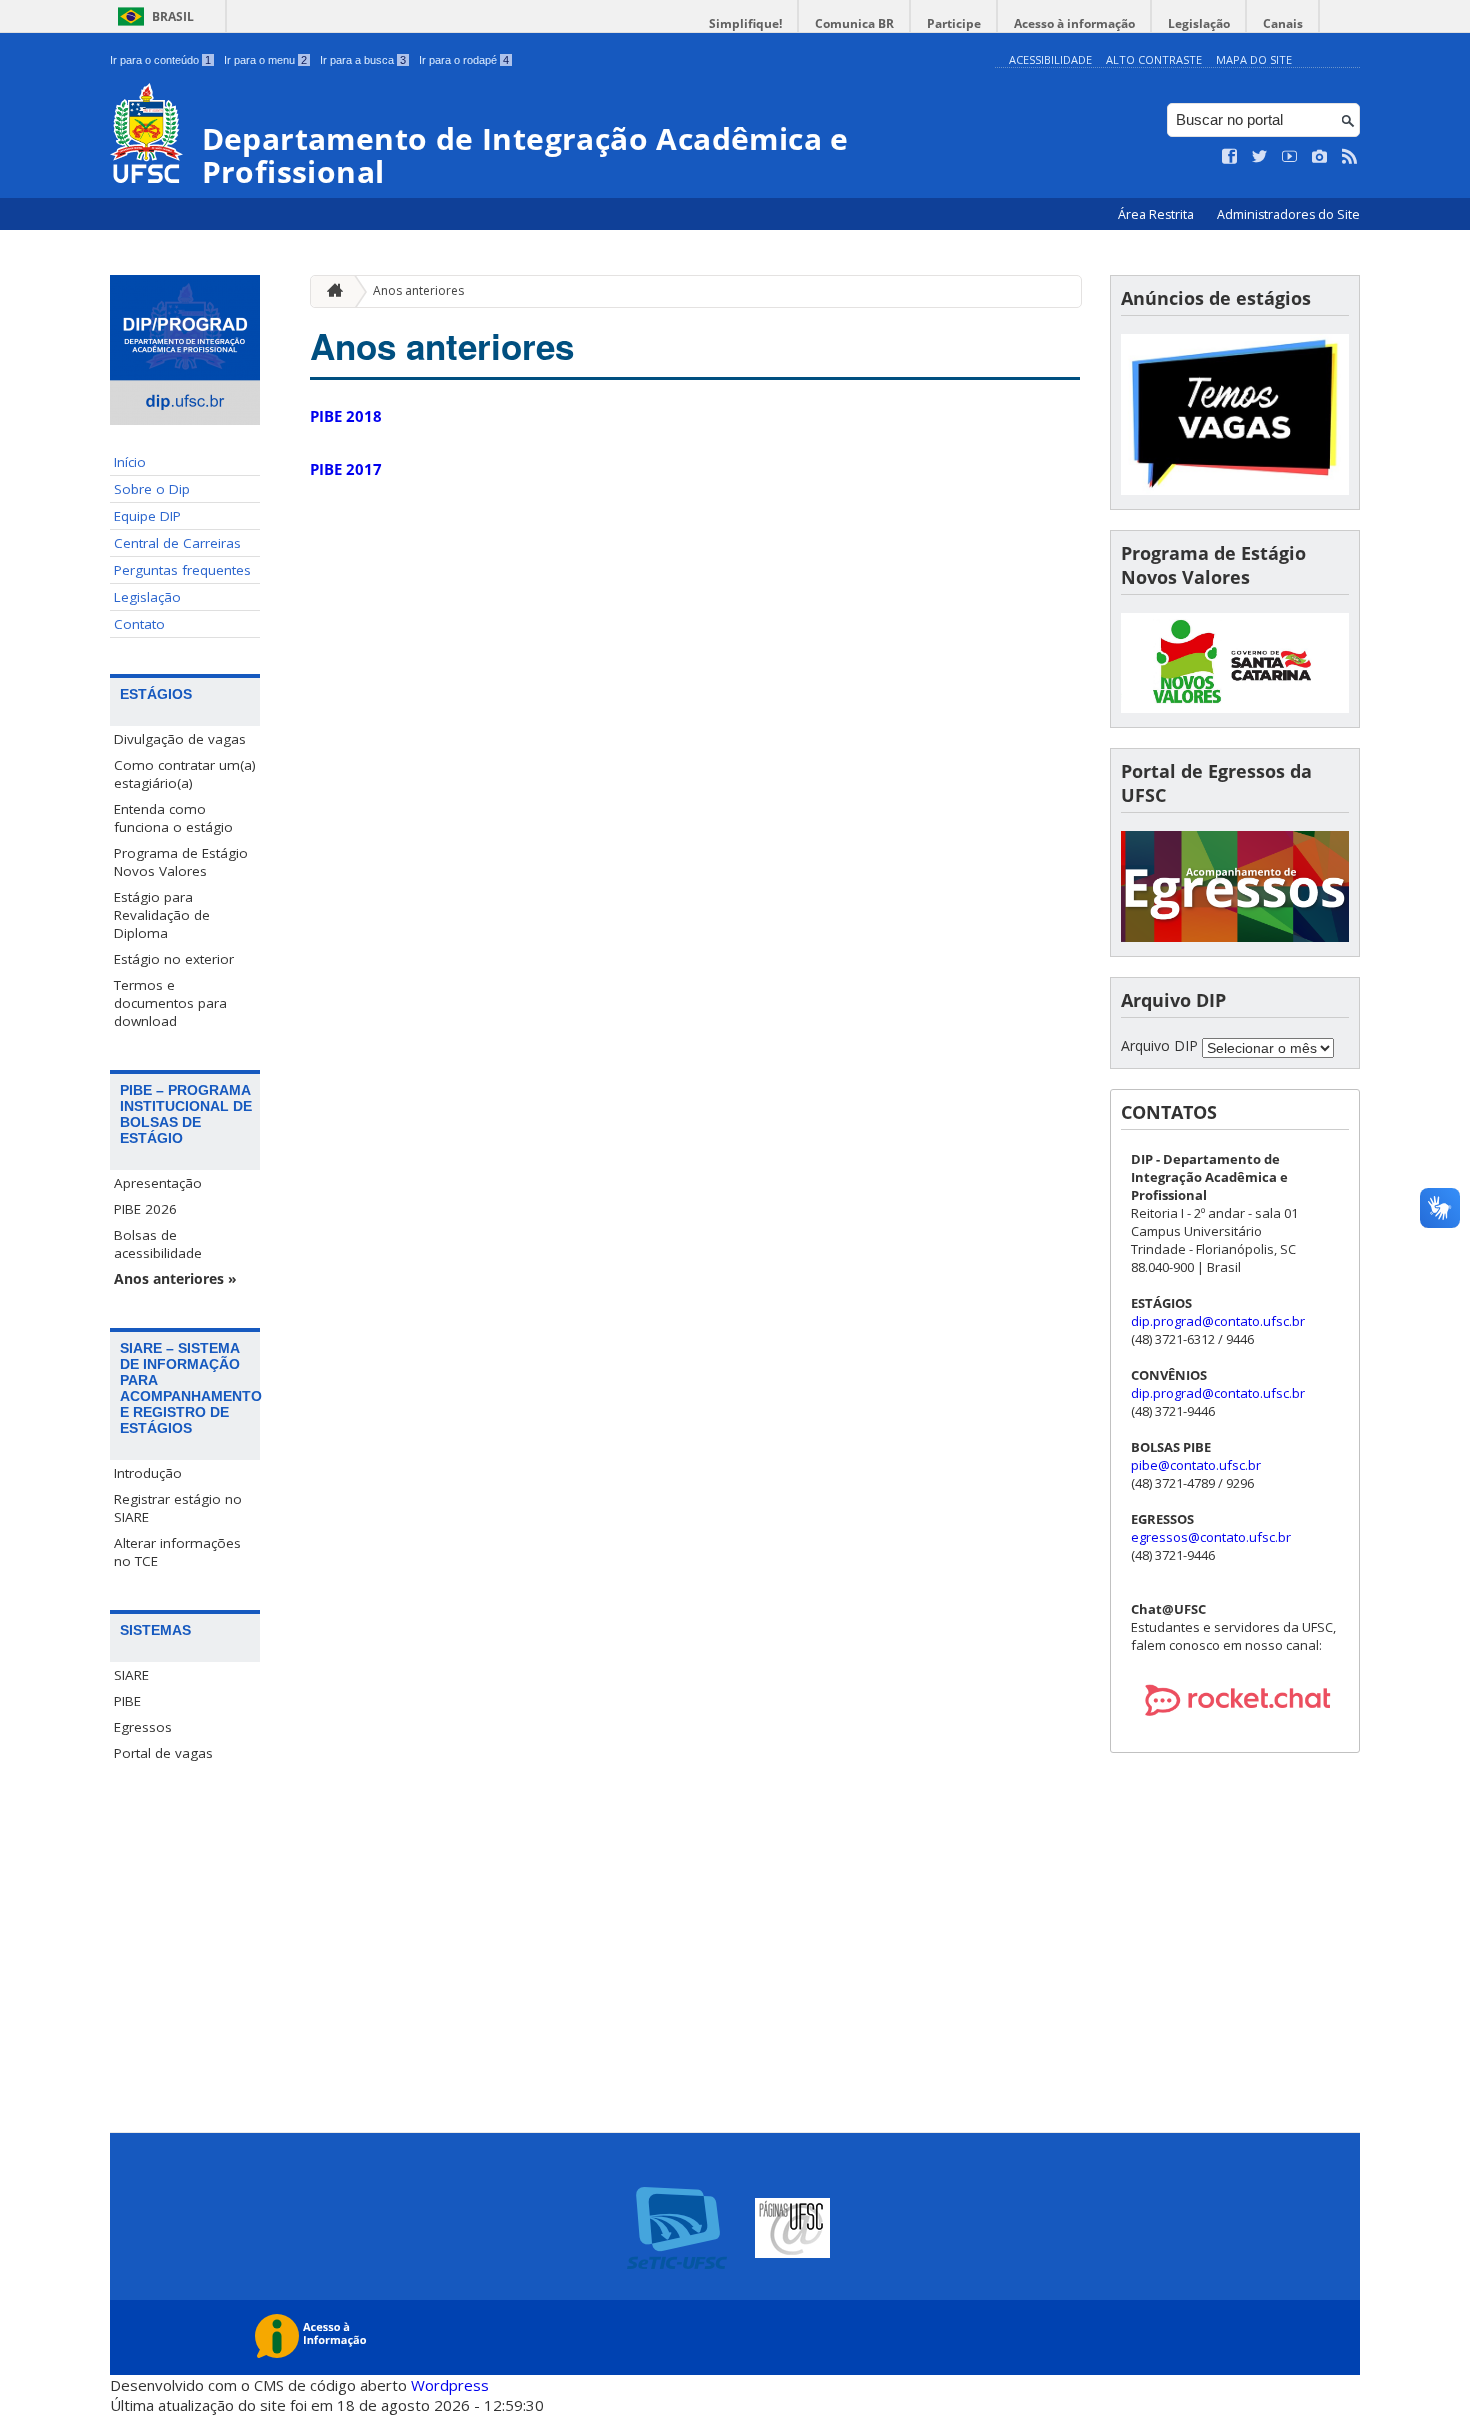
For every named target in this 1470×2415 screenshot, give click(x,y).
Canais (1283, 23)
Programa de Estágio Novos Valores (181, 862)
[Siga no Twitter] (1260, 157)
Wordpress (450, 2385)
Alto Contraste (1154, 59)
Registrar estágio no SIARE (178, 1508)
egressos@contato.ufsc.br (1211, 1537)
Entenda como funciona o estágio (173, 818)
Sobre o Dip (152, 489)
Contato (139, 624)
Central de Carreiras (177, 543)
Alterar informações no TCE (177, 1552)
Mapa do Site (1254, 59)
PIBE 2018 (346, 416)
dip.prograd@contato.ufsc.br (1218, 1321)
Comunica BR (854, 23)
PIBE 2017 (346, 469)
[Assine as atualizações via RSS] (1350, 157)
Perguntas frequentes (182, 570)
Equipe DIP (147, 516)
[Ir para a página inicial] (330, 291)
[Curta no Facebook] (1230, 157)
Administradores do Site (1288, 214)
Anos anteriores (418, 290)
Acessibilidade (1050, 59)
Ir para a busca (363, 60)
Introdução (148, 1473)
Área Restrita (1157, 214)
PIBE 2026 (145, 1209)
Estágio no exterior (174, 959)
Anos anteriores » (175, 1279)
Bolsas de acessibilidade (158, 1244)
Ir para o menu (265, 60)
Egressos (143, 1727)
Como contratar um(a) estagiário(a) (185, 774)
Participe (954, 23)
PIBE (127, 1701)
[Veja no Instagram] (1320, 157)
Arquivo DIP (1159, 1045)
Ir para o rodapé (464, 60)
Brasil (173, 16)
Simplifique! (745, 23)
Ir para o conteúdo (160, 60)
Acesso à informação (1074, 23)
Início (130, 462)
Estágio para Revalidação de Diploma (162, 915)
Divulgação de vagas (180, 739)
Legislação (1199, 23)
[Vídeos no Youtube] (1290, 157)
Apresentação (158, 1183)
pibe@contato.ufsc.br (1196, 1465)
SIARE (131, 1675)
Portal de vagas (163, 1753)
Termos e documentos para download (170, 1003)
